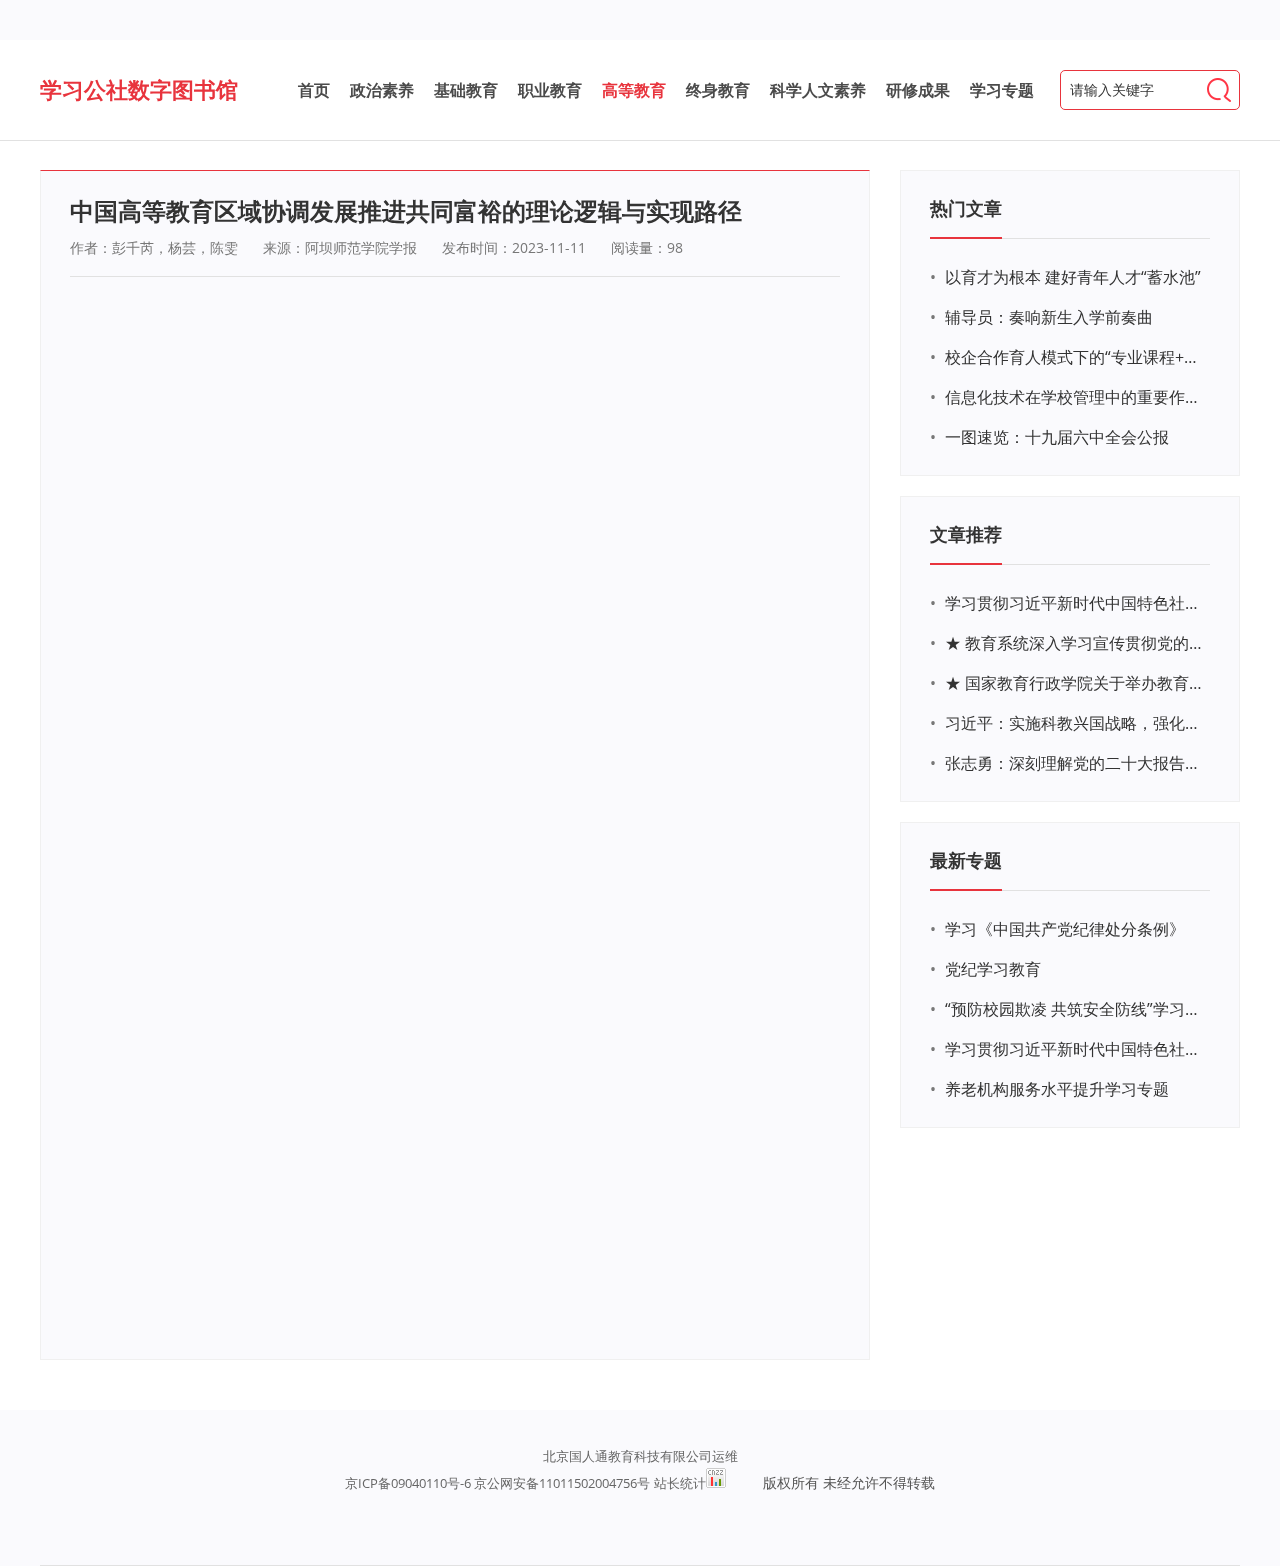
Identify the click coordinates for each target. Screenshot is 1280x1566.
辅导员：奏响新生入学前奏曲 (1049, 317)
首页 (314, 90)
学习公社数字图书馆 (139, 89)
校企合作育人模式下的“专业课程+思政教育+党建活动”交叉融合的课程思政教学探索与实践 (1075, 357)
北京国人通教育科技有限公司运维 (640, 1456)
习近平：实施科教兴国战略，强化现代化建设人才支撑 (1075, 723)
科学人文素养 (818, 90)
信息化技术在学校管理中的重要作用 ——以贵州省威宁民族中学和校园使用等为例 (1075, 397)
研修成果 (918, 90)
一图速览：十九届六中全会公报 (1057, 437)
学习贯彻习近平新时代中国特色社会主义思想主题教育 (1075, 1049)
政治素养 (382, 90)
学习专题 (1002, 90)
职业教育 (550, 90)
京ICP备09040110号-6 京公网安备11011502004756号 (497, 1483)
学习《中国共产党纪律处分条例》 (1065, 929)
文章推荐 (966, 534)
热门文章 (966, 208)
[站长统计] (716, 1483)
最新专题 (966, 860)
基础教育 (466, 90)
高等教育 (634, 90)
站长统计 (680, 1483)
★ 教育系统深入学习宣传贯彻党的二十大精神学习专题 (1075, 643)
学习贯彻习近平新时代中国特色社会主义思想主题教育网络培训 (1075, 603)
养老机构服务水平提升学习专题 (1057, 1089)
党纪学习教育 (993, 969)
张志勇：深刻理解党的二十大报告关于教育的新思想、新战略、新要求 (1075, 763)
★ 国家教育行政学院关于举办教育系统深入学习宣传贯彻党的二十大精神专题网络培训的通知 (1075, 683)
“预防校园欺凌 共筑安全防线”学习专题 (1075, 1009)
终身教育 (718, 90)
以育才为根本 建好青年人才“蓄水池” (1073, 277)
